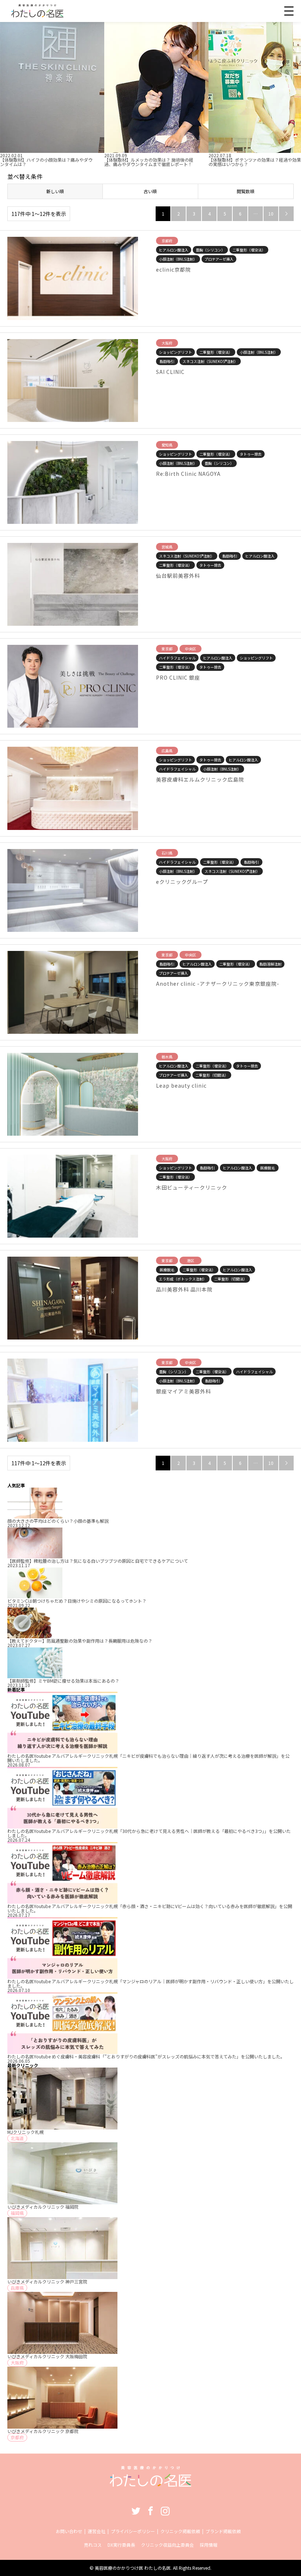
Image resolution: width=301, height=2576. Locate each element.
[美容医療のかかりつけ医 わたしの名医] (151, 2483)
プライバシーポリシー (133, 2531)
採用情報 (208, 2545)
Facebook (150, 2511)
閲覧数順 (246, 191)
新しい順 (55, 191)
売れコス (93, 2545)
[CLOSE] (289, 11)
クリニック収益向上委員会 (167, 2545)
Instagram (165, 2511)
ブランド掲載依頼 (223, 2531)
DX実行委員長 (121, 2545)
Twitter (136, 2511)
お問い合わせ (69, 2531)
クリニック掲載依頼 (180, 2531)
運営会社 (97, 2531)
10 (271, 214)
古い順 (150, 191)
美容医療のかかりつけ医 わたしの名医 (133, 2568)
